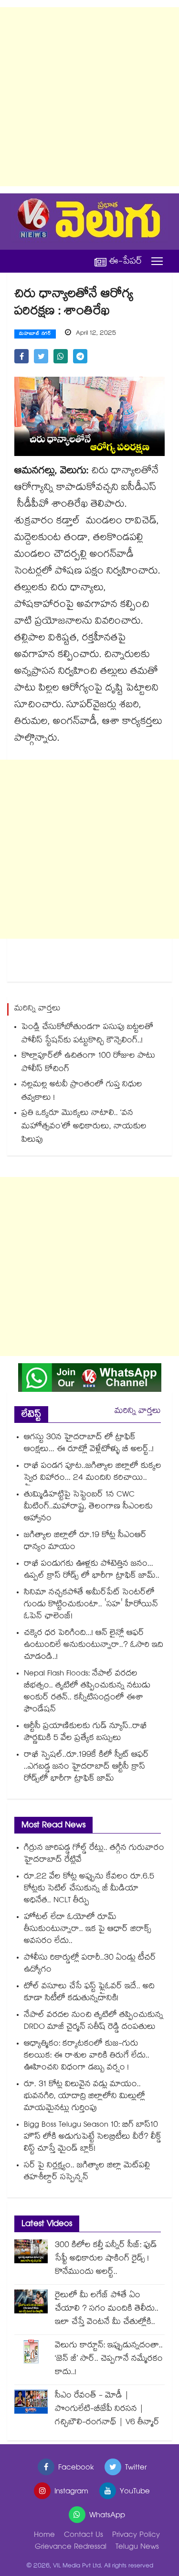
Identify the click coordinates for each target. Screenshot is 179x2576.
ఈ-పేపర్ (126, 261)
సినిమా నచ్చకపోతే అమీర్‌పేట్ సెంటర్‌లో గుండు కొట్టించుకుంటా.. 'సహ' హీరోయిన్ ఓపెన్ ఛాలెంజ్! (91, 1605)
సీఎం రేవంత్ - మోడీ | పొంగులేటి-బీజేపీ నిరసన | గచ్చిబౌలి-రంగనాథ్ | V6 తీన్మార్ (107, 2410)
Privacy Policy (136, 2536)
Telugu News (137, 2548)
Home (44, 2536)
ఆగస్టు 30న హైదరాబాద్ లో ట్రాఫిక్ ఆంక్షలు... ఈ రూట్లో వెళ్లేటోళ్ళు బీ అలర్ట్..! (89, 1444)
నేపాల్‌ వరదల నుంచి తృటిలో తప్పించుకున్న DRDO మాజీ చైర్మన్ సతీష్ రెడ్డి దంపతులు (94, 2022)
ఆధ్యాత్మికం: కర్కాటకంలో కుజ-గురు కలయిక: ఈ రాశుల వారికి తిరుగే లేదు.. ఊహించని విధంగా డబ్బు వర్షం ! (87, 2056)
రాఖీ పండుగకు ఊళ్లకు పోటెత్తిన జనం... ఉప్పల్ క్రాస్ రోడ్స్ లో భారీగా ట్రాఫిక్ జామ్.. (92, 1570)
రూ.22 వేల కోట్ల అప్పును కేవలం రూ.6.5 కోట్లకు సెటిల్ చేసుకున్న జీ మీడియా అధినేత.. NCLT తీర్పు (89, 1889)
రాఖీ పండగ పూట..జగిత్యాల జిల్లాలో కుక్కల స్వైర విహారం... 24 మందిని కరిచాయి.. (93, 1473)
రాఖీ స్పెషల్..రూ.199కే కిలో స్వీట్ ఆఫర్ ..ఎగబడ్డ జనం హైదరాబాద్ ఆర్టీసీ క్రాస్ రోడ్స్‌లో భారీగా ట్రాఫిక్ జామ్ (86, 1767)
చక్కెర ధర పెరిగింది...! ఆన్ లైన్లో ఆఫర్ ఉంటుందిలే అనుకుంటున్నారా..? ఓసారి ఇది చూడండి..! (94, 1646)
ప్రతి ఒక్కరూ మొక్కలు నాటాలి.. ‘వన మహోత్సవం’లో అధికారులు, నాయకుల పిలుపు (84, 1127)
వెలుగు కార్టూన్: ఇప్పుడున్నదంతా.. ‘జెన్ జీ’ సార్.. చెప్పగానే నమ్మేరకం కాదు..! (109, 2359)
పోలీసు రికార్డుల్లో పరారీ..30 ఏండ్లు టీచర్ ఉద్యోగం (90, 1964)
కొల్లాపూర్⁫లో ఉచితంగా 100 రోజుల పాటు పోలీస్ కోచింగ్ (88, 1063)
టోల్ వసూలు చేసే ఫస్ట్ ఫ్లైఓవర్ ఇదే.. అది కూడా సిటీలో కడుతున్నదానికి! (89, 1993)
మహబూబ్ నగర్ (35, 334)
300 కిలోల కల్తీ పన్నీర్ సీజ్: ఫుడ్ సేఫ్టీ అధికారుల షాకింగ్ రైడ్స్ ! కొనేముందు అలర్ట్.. (106, 2259)
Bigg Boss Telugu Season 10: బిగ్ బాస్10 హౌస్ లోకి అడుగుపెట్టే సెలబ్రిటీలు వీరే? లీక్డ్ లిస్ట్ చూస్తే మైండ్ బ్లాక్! (93, 2137)
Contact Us (84, 2536)
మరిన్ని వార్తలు (138, 1412)
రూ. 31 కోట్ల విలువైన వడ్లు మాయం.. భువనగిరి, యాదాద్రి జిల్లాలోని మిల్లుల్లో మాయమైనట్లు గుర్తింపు (84, 2097)
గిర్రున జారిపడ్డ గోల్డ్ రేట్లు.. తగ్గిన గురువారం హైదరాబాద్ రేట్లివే (94, 1855)
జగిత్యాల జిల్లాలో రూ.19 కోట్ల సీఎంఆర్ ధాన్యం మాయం (85, 1542)
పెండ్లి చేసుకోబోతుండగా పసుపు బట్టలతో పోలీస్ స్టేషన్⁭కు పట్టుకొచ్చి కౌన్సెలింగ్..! (87, 1034)
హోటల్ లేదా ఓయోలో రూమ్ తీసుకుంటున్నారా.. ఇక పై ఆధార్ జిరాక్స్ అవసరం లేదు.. (88, 1930)
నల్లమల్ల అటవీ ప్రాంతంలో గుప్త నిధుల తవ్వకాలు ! (82, 1092)
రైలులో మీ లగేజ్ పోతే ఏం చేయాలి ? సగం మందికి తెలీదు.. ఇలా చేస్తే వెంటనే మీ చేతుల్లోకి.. (107, 2309)
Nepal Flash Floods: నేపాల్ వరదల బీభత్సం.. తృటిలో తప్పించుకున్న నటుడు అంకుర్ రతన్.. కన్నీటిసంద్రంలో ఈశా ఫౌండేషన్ (87, 1692)
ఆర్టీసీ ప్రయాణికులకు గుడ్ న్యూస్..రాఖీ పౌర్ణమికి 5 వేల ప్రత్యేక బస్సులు (85, 1733)
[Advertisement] (89, 97)
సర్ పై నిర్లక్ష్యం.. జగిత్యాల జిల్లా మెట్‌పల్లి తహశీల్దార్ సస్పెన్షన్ (87, 2172)
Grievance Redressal (71, 2548)
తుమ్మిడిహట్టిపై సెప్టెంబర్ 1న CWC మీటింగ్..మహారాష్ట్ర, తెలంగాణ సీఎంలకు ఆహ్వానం (88, 1507)
